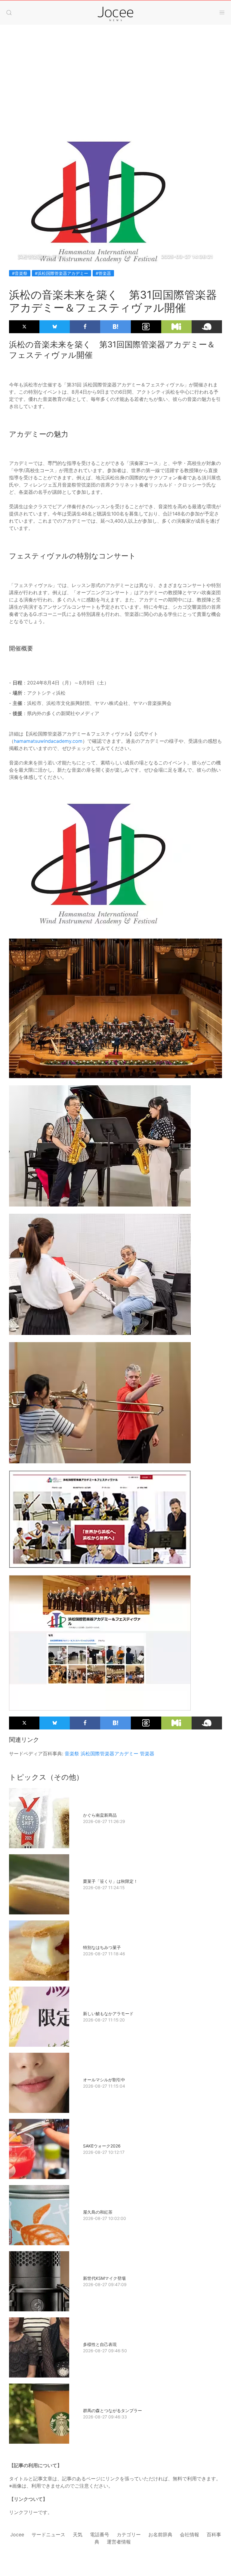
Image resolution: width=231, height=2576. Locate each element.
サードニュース (48, 2535)
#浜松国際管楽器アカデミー (62, 273)
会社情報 (189, 2535)
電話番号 (100, 2535)
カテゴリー (129, 2535)
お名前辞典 (160, 2535)
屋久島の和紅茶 (98, 2212)
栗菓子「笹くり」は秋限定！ (110, 1881)
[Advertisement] (115, 88)
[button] (9, 13)
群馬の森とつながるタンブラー (112, 2410)
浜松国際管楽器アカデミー (109, 1754)
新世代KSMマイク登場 (104, 2278)
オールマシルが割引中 (104, 2080)
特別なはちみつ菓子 (102, 1947)
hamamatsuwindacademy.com (48, 741)
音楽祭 (72, 1754)
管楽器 (147, 1754)
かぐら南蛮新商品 (100, 1815)
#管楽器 (103, 273)
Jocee (17, 2535)
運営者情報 (119, 2542)
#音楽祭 (20, 273)
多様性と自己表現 (100, 2344)
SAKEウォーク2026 (102, 2146)
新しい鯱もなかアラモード (108, 2013)
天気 (78, 2535)
